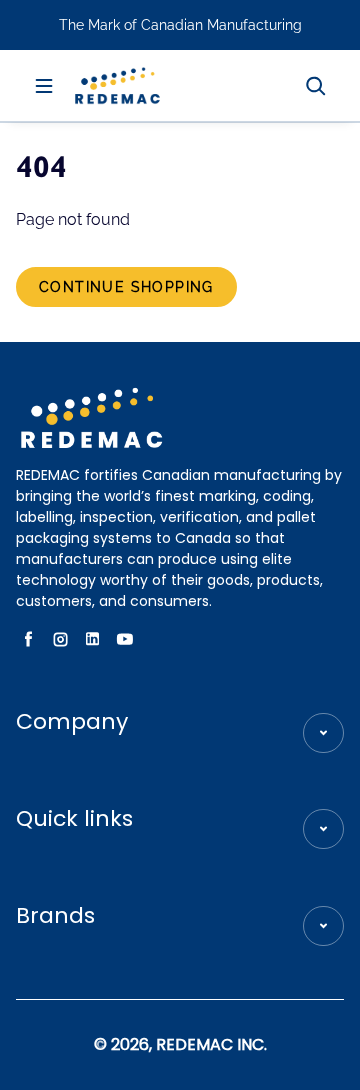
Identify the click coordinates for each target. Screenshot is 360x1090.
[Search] (316, 86)
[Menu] (44, 86)
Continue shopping (126, 287)
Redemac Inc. (211, 1044)
